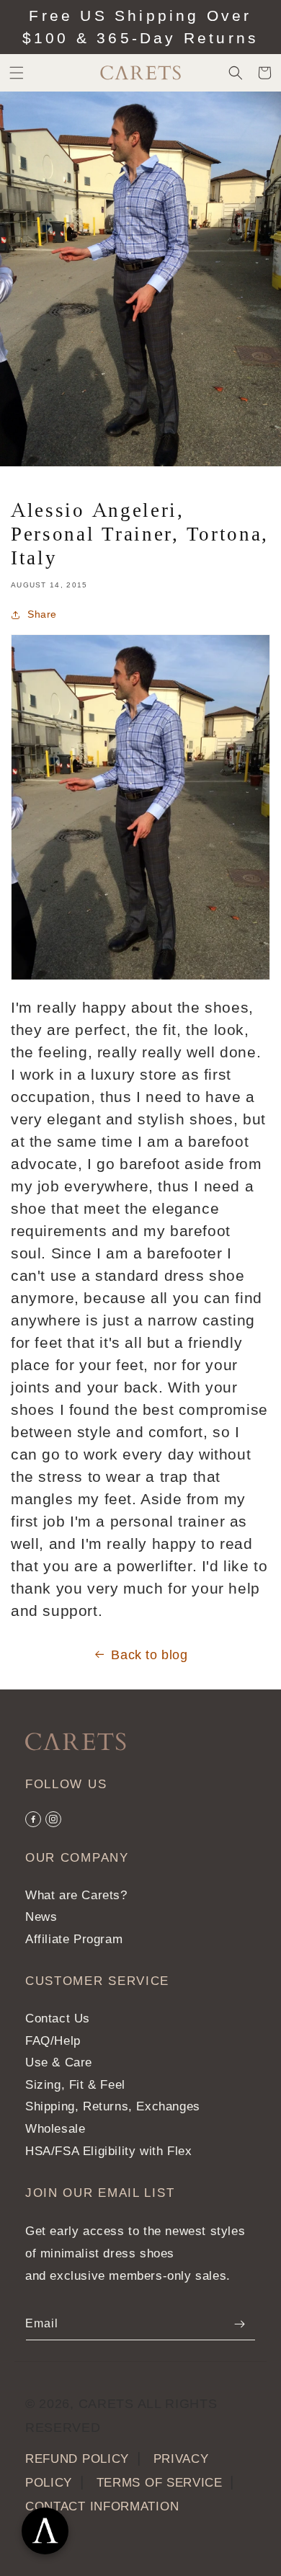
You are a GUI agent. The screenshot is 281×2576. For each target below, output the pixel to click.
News (41, 1917)
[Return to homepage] (76, 1742)
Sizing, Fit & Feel (75, 2085)
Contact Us (58, 2018)
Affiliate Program (74, 1939)
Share (42, 614)
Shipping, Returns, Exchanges (113, 2106)
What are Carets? (76, 1895)
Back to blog (149, 1655)
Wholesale (55, 2129)
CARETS (106, 2404)
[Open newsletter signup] (45, 2531)
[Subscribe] (239, 2324)
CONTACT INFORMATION (102, 2506)
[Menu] (17, 73)
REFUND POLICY (77, 2459)
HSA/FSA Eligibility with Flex (108, 2151)
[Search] (236, 73)
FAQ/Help (53, 2041)
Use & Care (59, 2062)
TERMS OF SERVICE (160, 2483)
